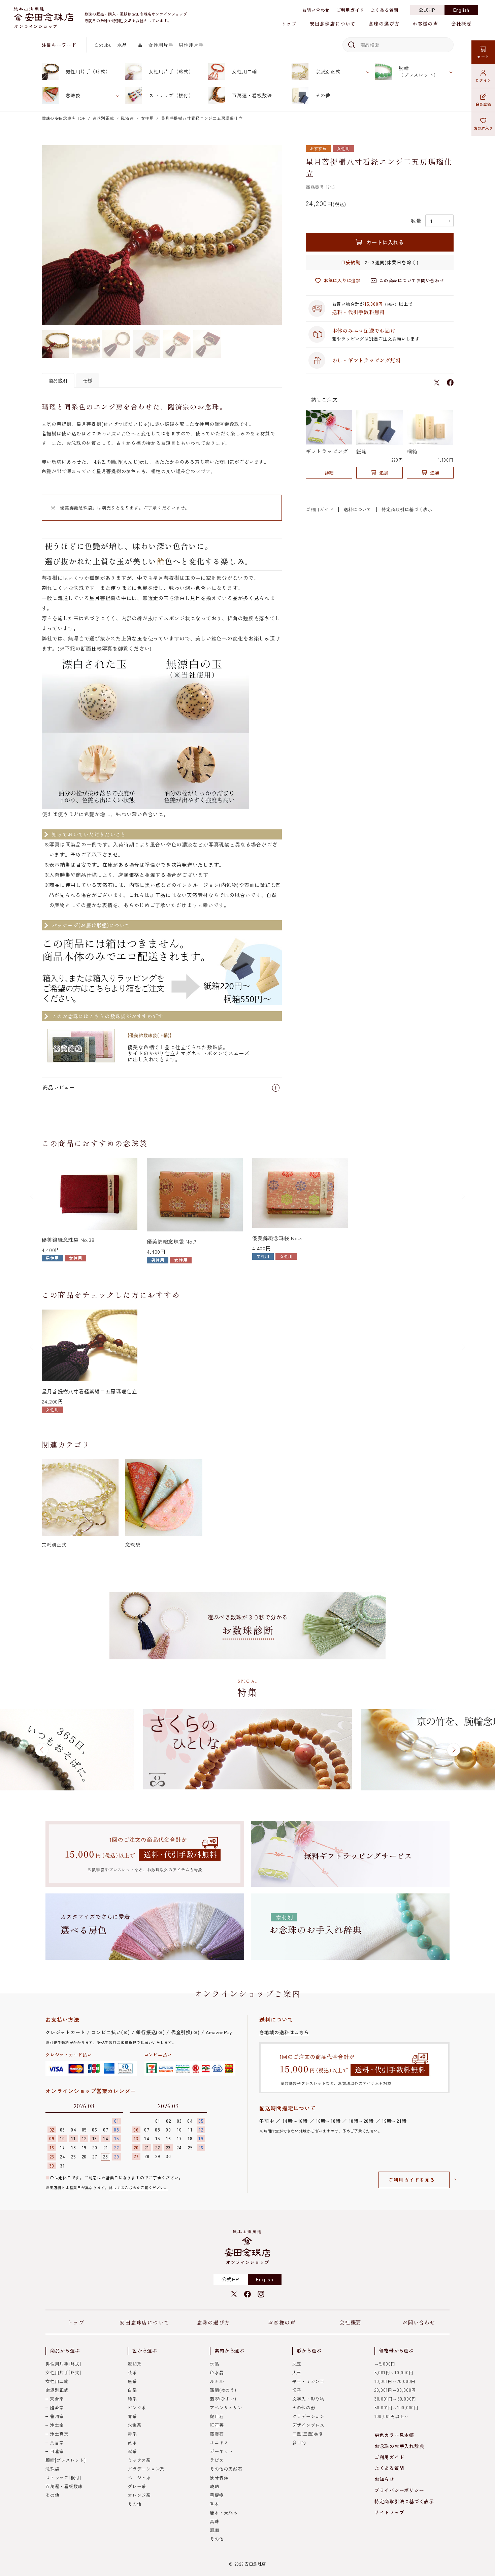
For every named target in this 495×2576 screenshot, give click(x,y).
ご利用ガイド (350, 10)
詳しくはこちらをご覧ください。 (138, 2187)
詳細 (329, 473)
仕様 (88, 381)
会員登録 (483, 104)
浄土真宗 (59, 2434)
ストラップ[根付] (63, 2478)
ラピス (217, 2460)
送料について (357, 509)
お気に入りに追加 (342, 280)
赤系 (132, 2434)
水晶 (122, 45)
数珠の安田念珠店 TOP (64, 118)
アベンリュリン (226, 2407)
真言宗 (57, 2442)
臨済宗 (127, 118)
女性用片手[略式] (63, 2372)
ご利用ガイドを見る (412, 2180)
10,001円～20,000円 (395, 2381)
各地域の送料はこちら (284, 2032)
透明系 (135, 2364)
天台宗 (57, 2399)
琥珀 (214, 2486)
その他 (323, 95)
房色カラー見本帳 (394, 2435)
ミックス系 (139, 2460)
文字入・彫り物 (308, 2399)
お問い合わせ (316, 10)
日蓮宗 (57, 2451)
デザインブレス (308, 2425)
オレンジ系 (139, 2495)
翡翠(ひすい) (223, 2399)
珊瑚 (214, 2530)
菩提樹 (217, 2495)
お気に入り (483, 128)
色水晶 (217, 2372)
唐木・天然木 (224, 2513)
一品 (138, 45)
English (461, 10)
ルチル (217, 2381)
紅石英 (217, 2425)
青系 (132, 2416)
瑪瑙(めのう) (223, 2390)
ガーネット (221, 2451)
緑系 (132, 2399)
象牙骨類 (219, 2478)
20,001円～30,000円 (395, 2390)
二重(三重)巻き (308, 2434)
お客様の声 (425, 24)
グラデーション (308, 2416)
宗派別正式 (328, 71)
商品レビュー (59, 1087)
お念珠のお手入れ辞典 (399, 2446)
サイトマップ (389, 2512)
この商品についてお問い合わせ (412, 280)
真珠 (214, 2521)
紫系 (132, 2451)
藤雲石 (217, 2434)
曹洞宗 (57, 2416)
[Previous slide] (32, 1196)
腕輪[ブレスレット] (66, 2460)
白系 (132, 2390)
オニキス (219, 2442)
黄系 (132, 2442)
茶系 (132, 2372)
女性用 (147, 118)
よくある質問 (385, 10)
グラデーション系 (146, 2469)
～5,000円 (385, 2364)
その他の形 (304, 2407)
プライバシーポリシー (399, 2490)
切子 (297, 2390)
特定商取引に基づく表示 (407, 509)
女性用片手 (161, 45)
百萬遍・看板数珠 (252, 95)
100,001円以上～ (392, 2416)
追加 (384, 473)
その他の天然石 (226, 2469)
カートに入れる (385, 242)
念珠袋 (73, 95)
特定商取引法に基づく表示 (404, 2501)
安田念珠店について (333, 24)
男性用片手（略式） (88, 71)
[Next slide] (463, 1196)
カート (483, 57)
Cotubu (103, 45)
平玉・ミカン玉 (308, 2381)
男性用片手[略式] (63, 2364)
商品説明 (58, 381)
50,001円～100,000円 (397, 2407)
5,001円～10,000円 (394, 2372)
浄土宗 (57, 2425)
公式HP (427, 10)
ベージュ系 (139, 2478)
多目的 (299, 2442)
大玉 (297, 2372)
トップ (289, 24)
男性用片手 (191, 45)
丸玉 (297, 2364)
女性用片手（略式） (171, 71)
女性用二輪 (244, 71)
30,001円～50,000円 (395, 2399)
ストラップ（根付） (171, 95)
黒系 (132, 2381)
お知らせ (384, 2479)
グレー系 (137, 2486)
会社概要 (461, 24)
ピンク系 (137, 2407)
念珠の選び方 (384, 24)
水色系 (135, 2425)
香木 (214, 2504)
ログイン (483, 80)
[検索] (350, 45)
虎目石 (217, 2416)
